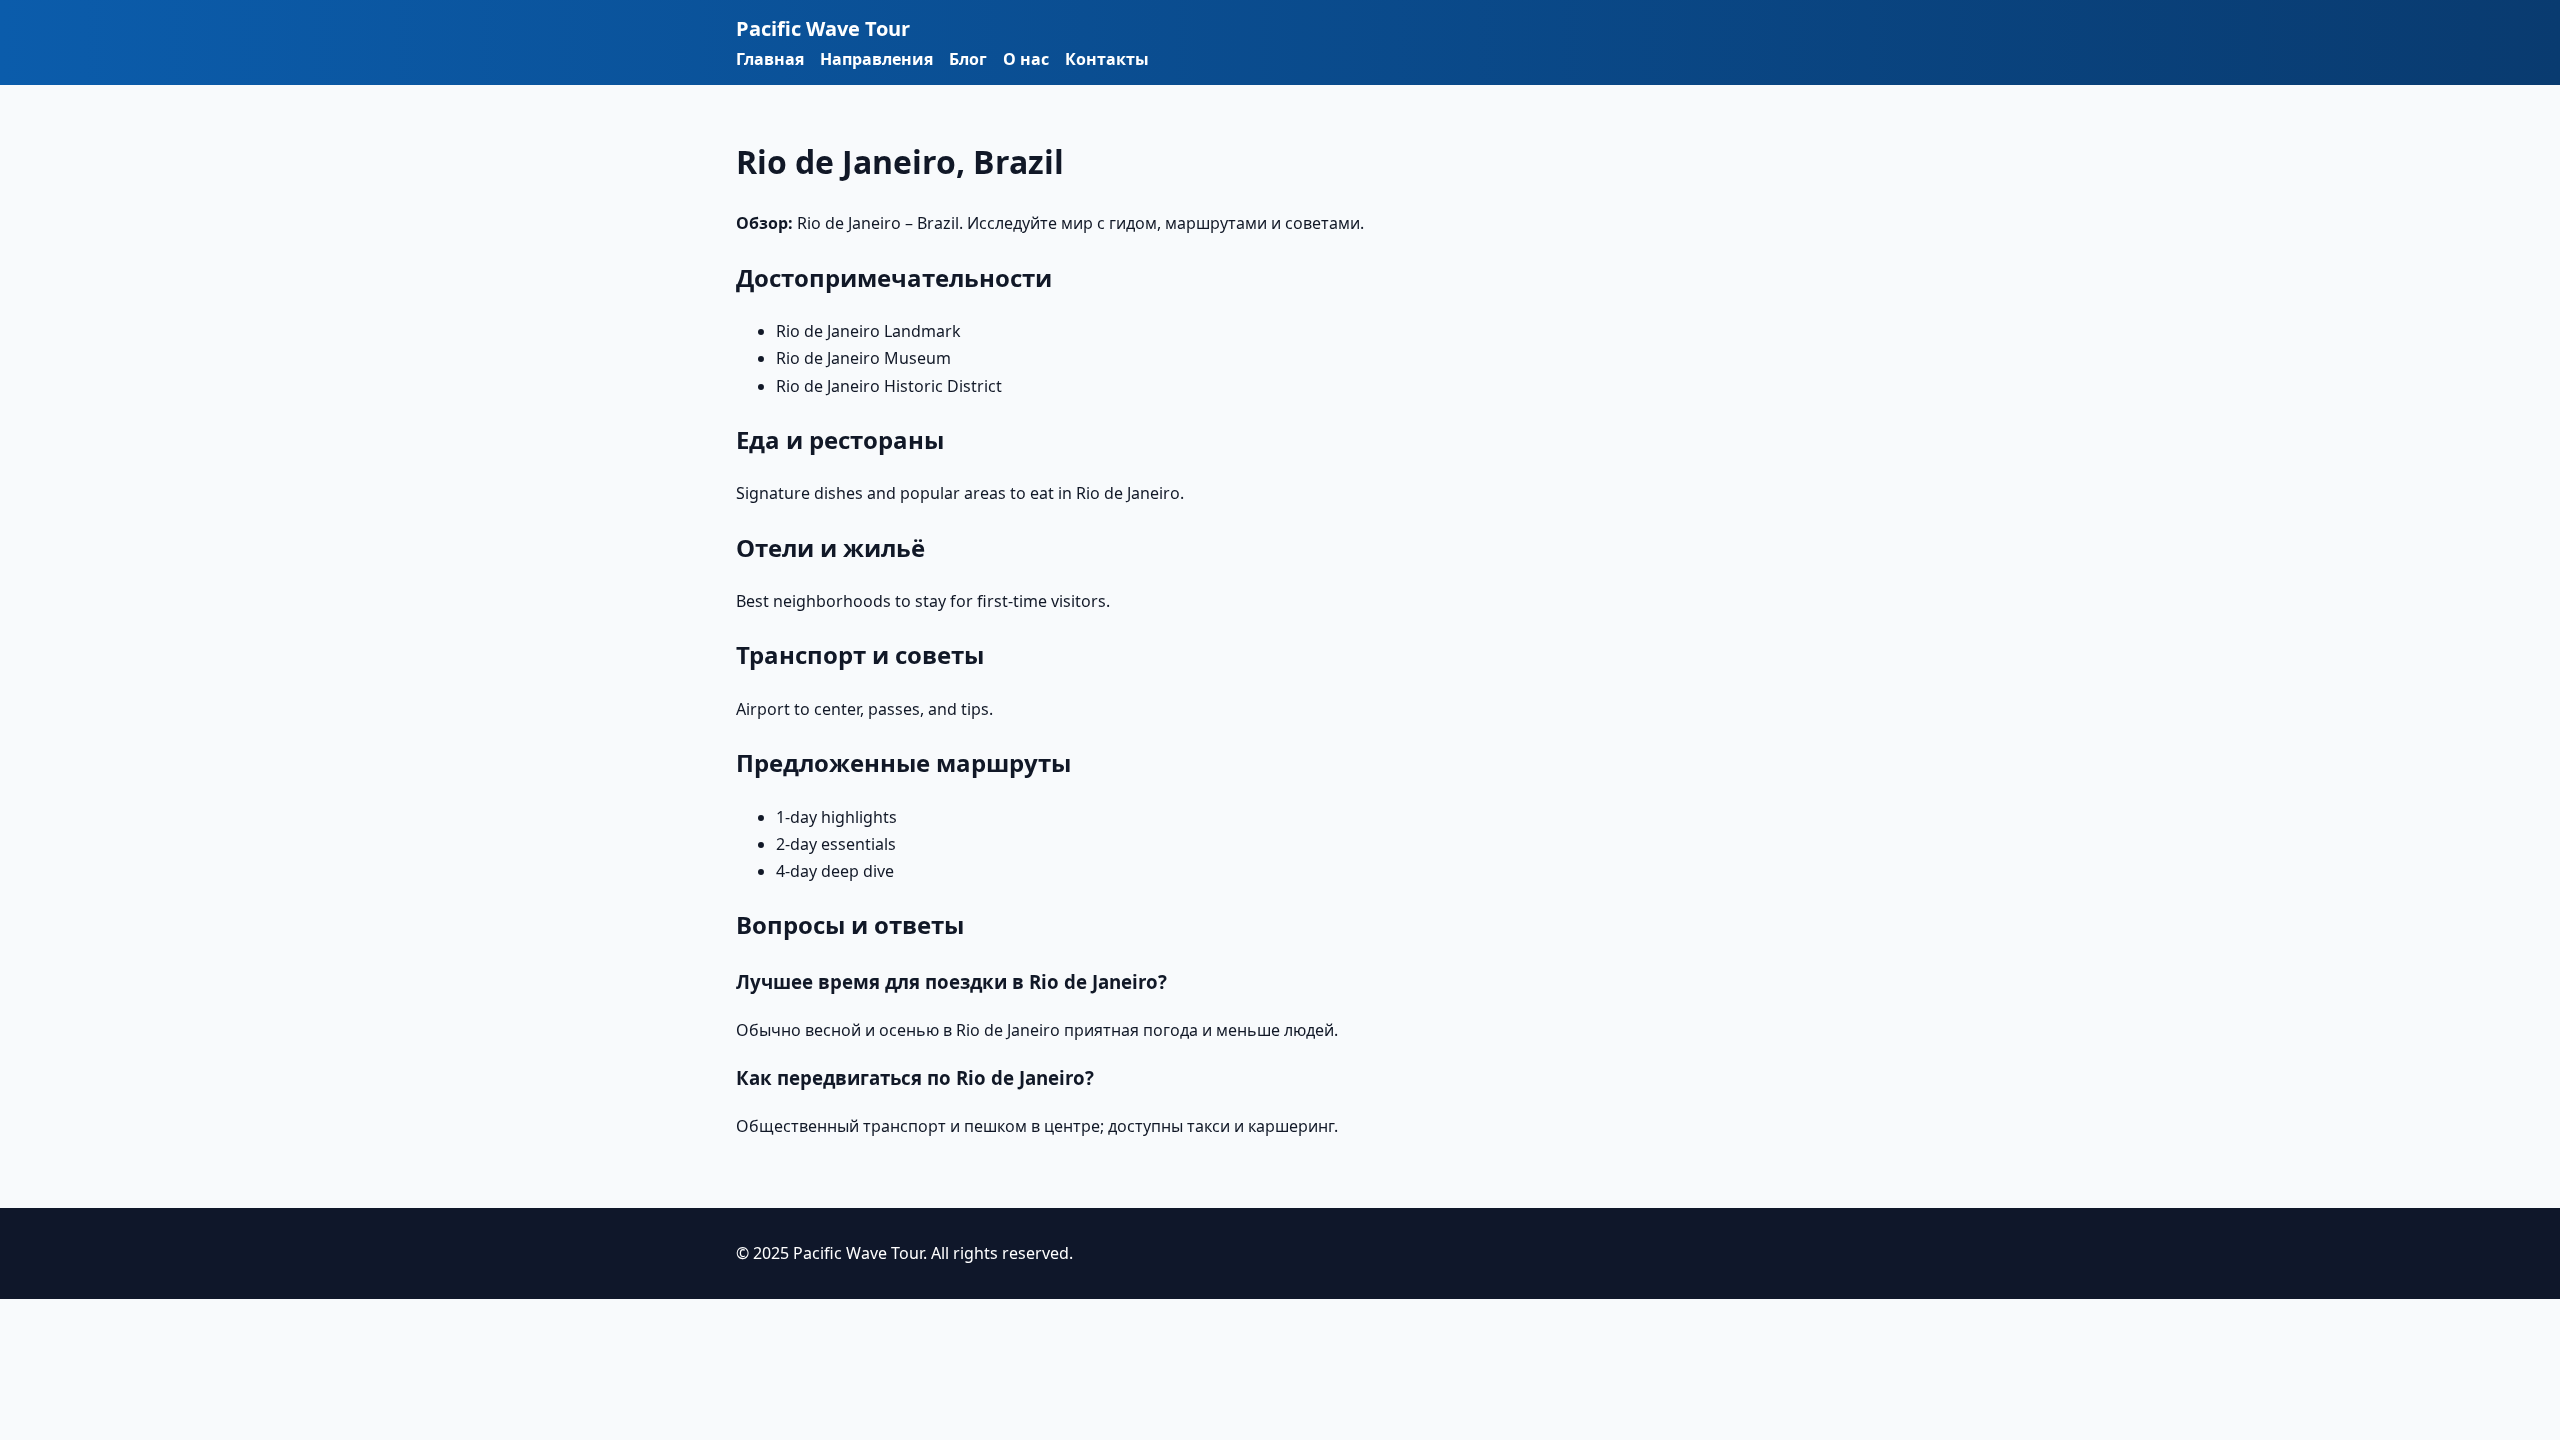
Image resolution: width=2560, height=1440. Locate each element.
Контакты (1107, 59)
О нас (1026, 59)
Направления (876, 59)
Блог (968, 59)
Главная (770, 59)
